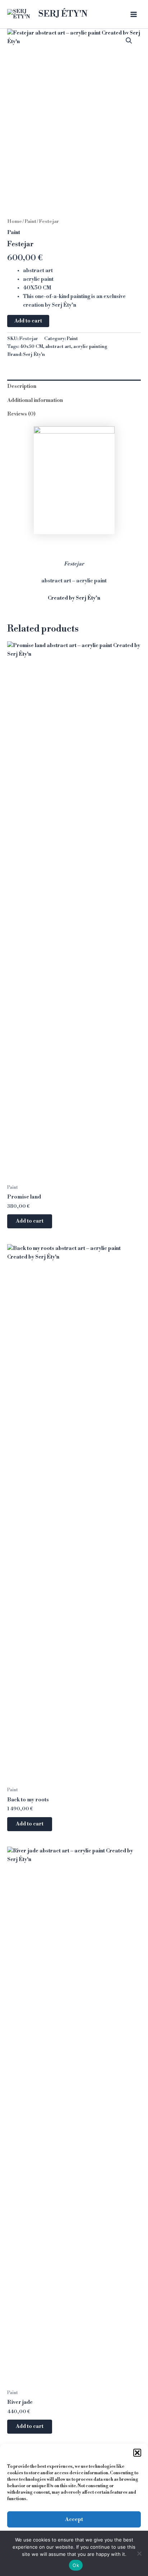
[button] (137, 2453)
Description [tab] (22, 386)
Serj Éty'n (34, 354)
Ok (76, 2565)
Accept (74, 2519)
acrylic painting (90, 347)
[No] (139, 2553)
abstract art (58, 347)
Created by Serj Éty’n (74, 598)
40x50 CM (31, 347)
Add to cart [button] (30, 1221)
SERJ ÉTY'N (63, 14)
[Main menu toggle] (134, 14)
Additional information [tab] (35, 400)
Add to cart (28, 321)
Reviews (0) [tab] (21, 414)
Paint (30, 221)
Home (15, 221)
